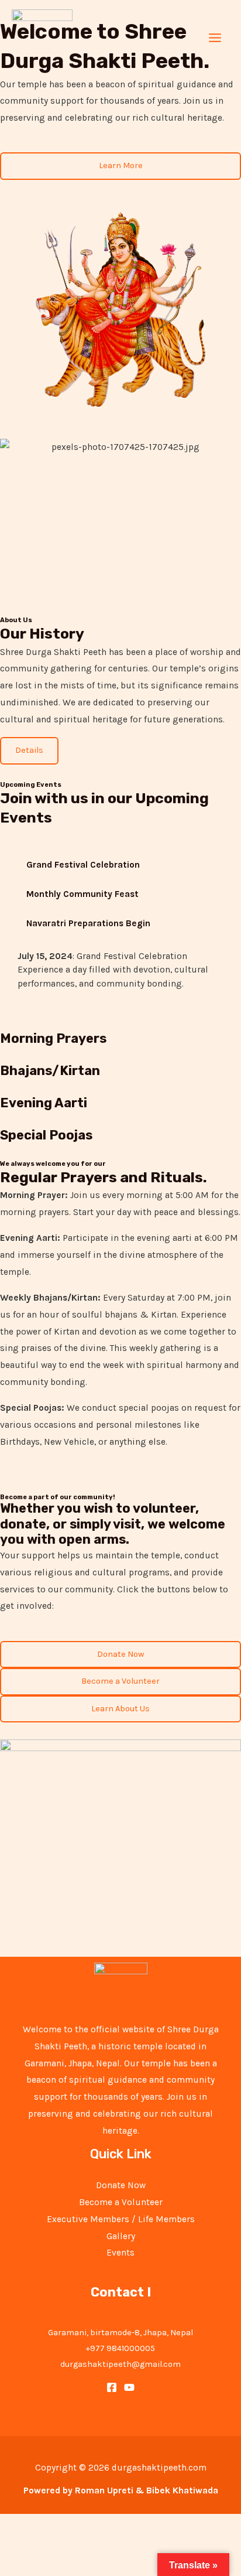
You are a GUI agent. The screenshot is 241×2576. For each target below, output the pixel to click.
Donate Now (121, 2185)
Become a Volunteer (121, 2202)
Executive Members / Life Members (121, 2219)
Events (120, 2253)
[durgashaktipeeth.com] (42, 38)
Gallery (121, 2236)
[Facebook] (112, 2387)
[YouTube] (129, 2387)
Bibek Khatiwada (182, 2490)
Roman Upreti (104, 2490)
